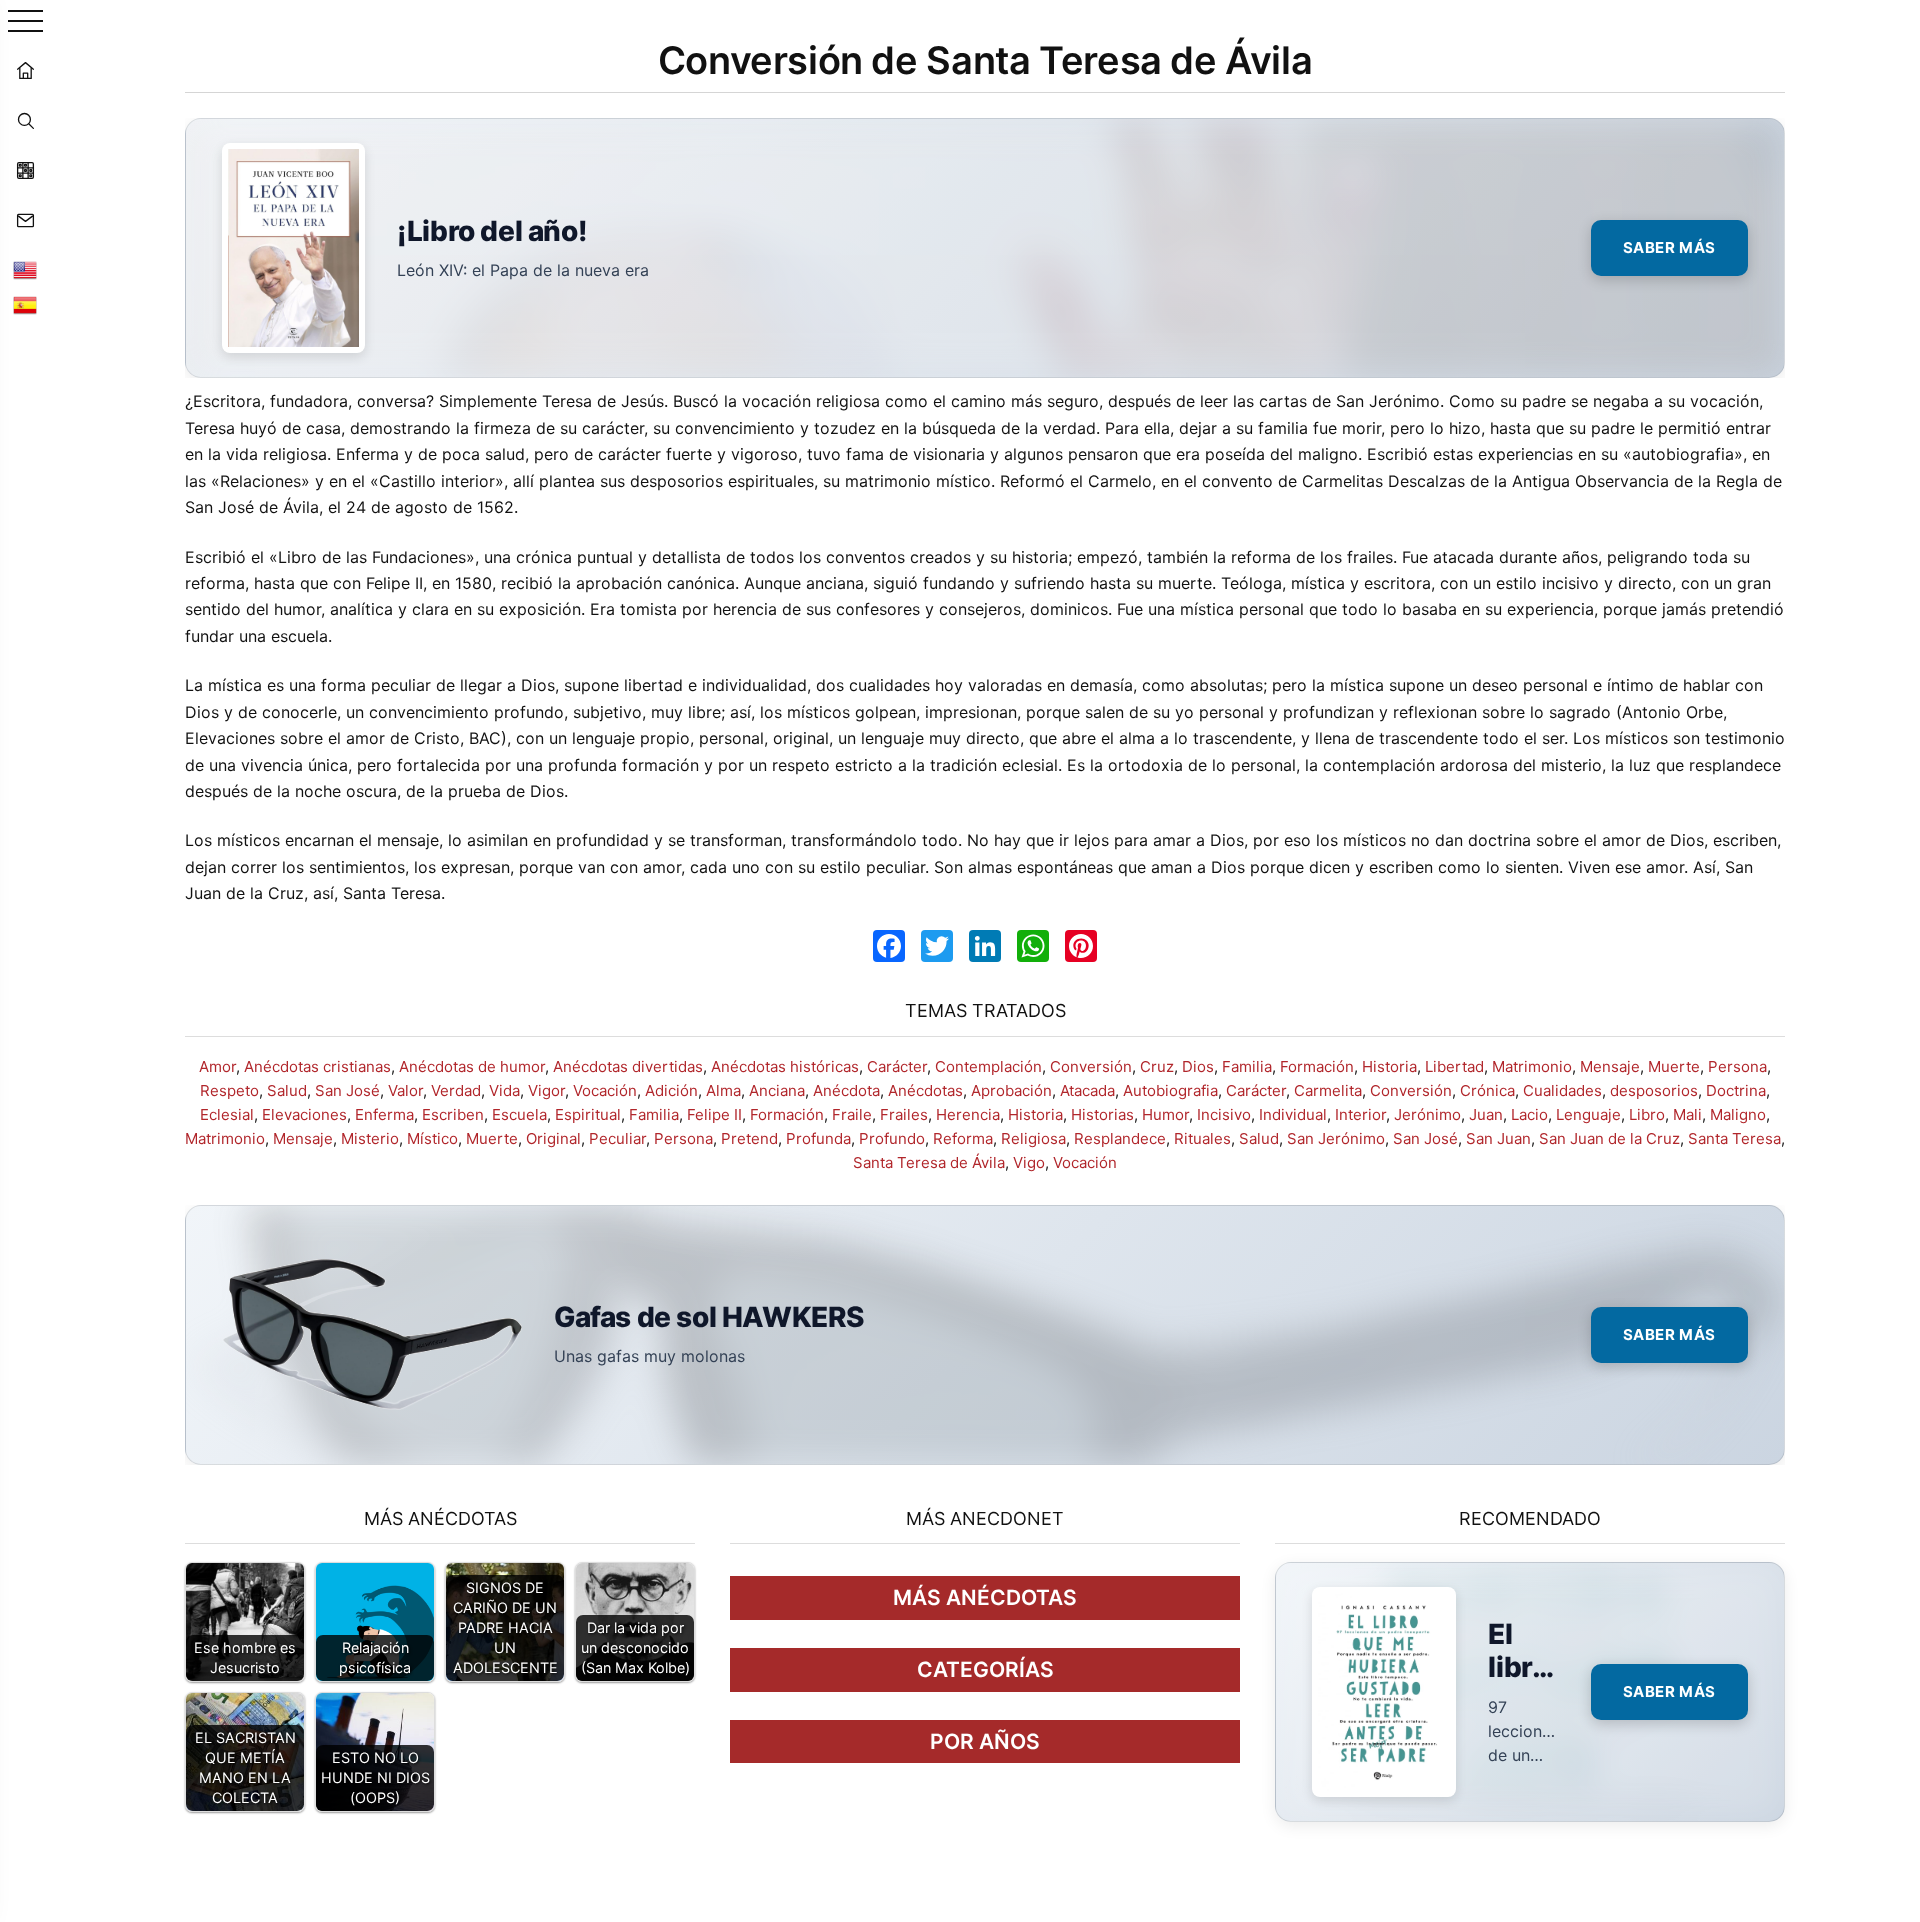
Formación (1317, 1066)
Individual (1293, 1114)
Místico (432, 1138)
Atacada (1087, 1090)
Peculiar (617, 1138)
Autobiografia (1170, 1090)
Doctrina (1736, 1090)
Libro (1647, 1114)
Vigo (1029, 1162)
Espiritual (588, 1114)
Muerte (1674, 1066)
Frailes (904, 1114)
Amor (217, 1066)
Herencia (968, 1114)
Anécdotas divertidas (628, 1066)
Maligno (1738, 1114)
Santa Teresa (1734, 1138)
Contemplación (988, 1066)
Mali (1687, 1114)
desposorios (1654, 1090)
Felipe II (714, 1114)
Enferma (384, 1114)
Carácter (897, 1066)
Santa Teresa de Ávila (929, 1162)
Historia (1389, 1066)
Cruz (1157, 1066)
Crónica (1487, 1090)
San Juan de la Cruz (1609, 1138)
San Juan (1498, 1138)
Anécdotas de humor (472, 1066)
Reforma (963, 1138)
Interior (1360, 1114)
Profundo (892, 1138)
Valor (405, 1090)
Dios (1198, 1066)
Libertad (1454, 1066)
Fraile (852, 1114)
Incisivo (1224, 1114)
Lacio (1529, 1114)
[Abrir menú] (25, 22)
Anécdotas (925, 1090)
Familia (1247, 1066)
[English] (25, 270)
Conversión (1091, 1066)
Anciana (777, 1090)
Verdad (456, 1090)
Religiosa (1033, 1138)
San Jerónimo (1336, 1138)
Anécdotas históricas (785, 1066)
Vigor (546, 1090)
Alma (723, 1090)
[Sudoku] (25, 170)
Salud (287, 1090)
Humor (1165, 1114)
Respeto (229, 1090)
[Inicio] (25, 70)
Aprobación (1011, 1090)
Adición (671, 1090)
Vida (504, 1090)
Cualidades (1562, 1090)
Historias (1102, 1114)
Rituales (1202, 1138)
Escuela (519, 1114)
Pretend (749, 1138)
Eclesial (227, 1114)
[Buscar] (25, 120)
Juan (1486, 1114)
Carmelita (1328, 1090)
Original (553, 1138)
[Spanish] (25, 305)
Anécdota (846, 1090)
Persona (1737, 1066)
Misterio (370, 1138)
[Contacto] (25, 220)
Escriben (453, 1114)
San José (347, 1090)
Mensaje (1610, 1066)
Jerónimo (1427, 1114)
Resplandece (1120, 1138)
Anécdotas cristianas (317, 1066)
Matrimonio (1532, 1066)
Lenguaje (1588, 1114)
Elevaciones (304, 1114)
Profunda (818, 1138)
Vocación (605, 1090)
